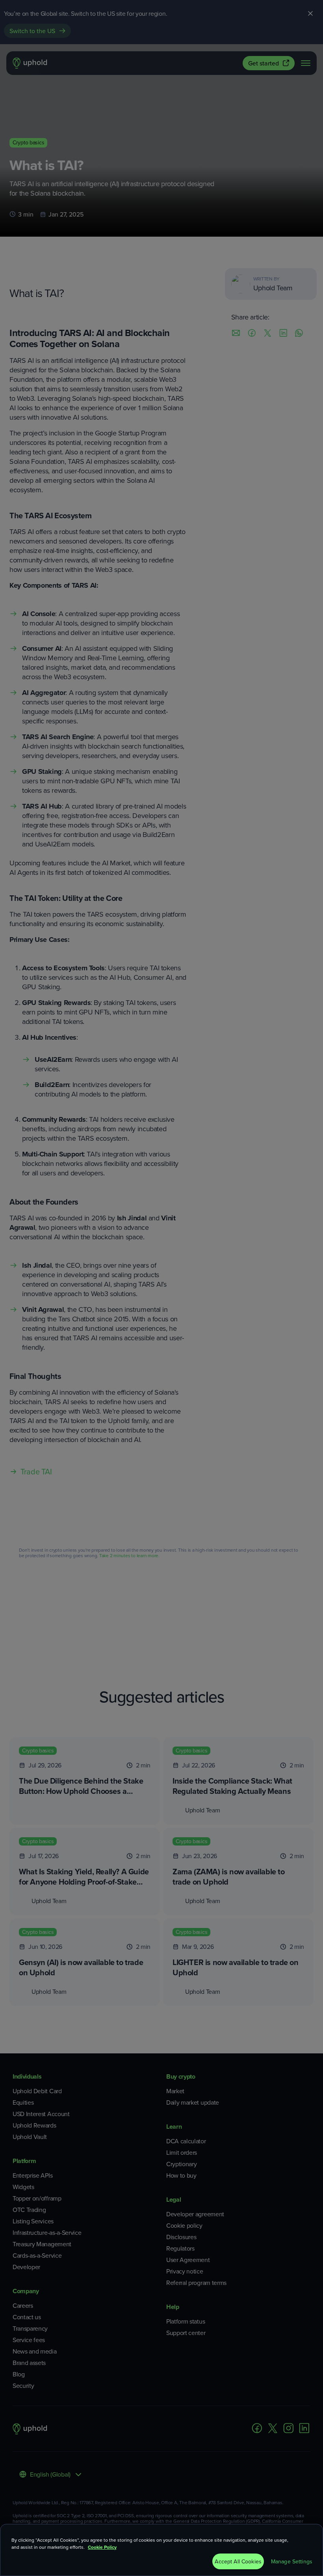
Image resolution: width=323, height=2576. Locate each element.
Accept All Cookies (238, 2561)
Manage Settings (292, 2561)
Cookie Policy (102, 2547)
